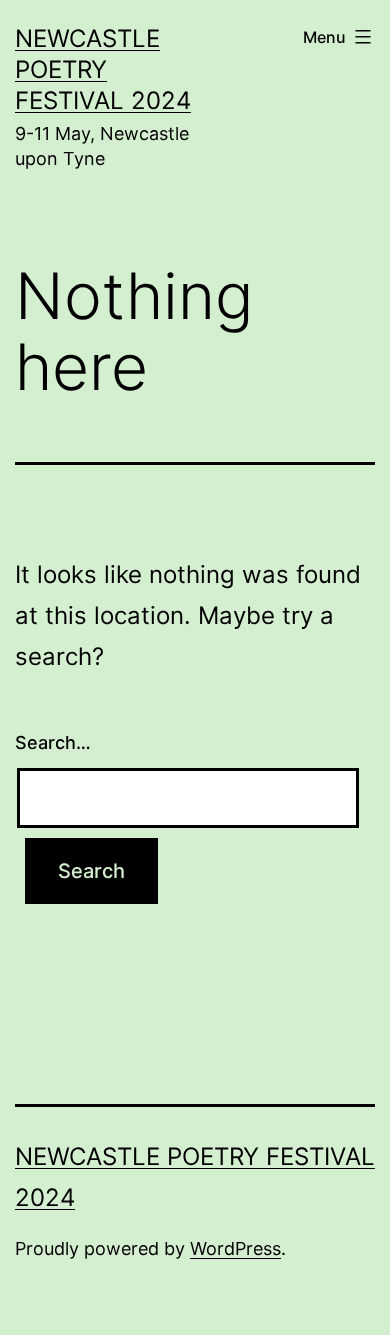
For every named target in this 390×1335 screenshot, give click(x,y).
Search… (53, 742)
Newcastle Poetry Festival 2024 (103, 69)
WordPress (235, 1248)
